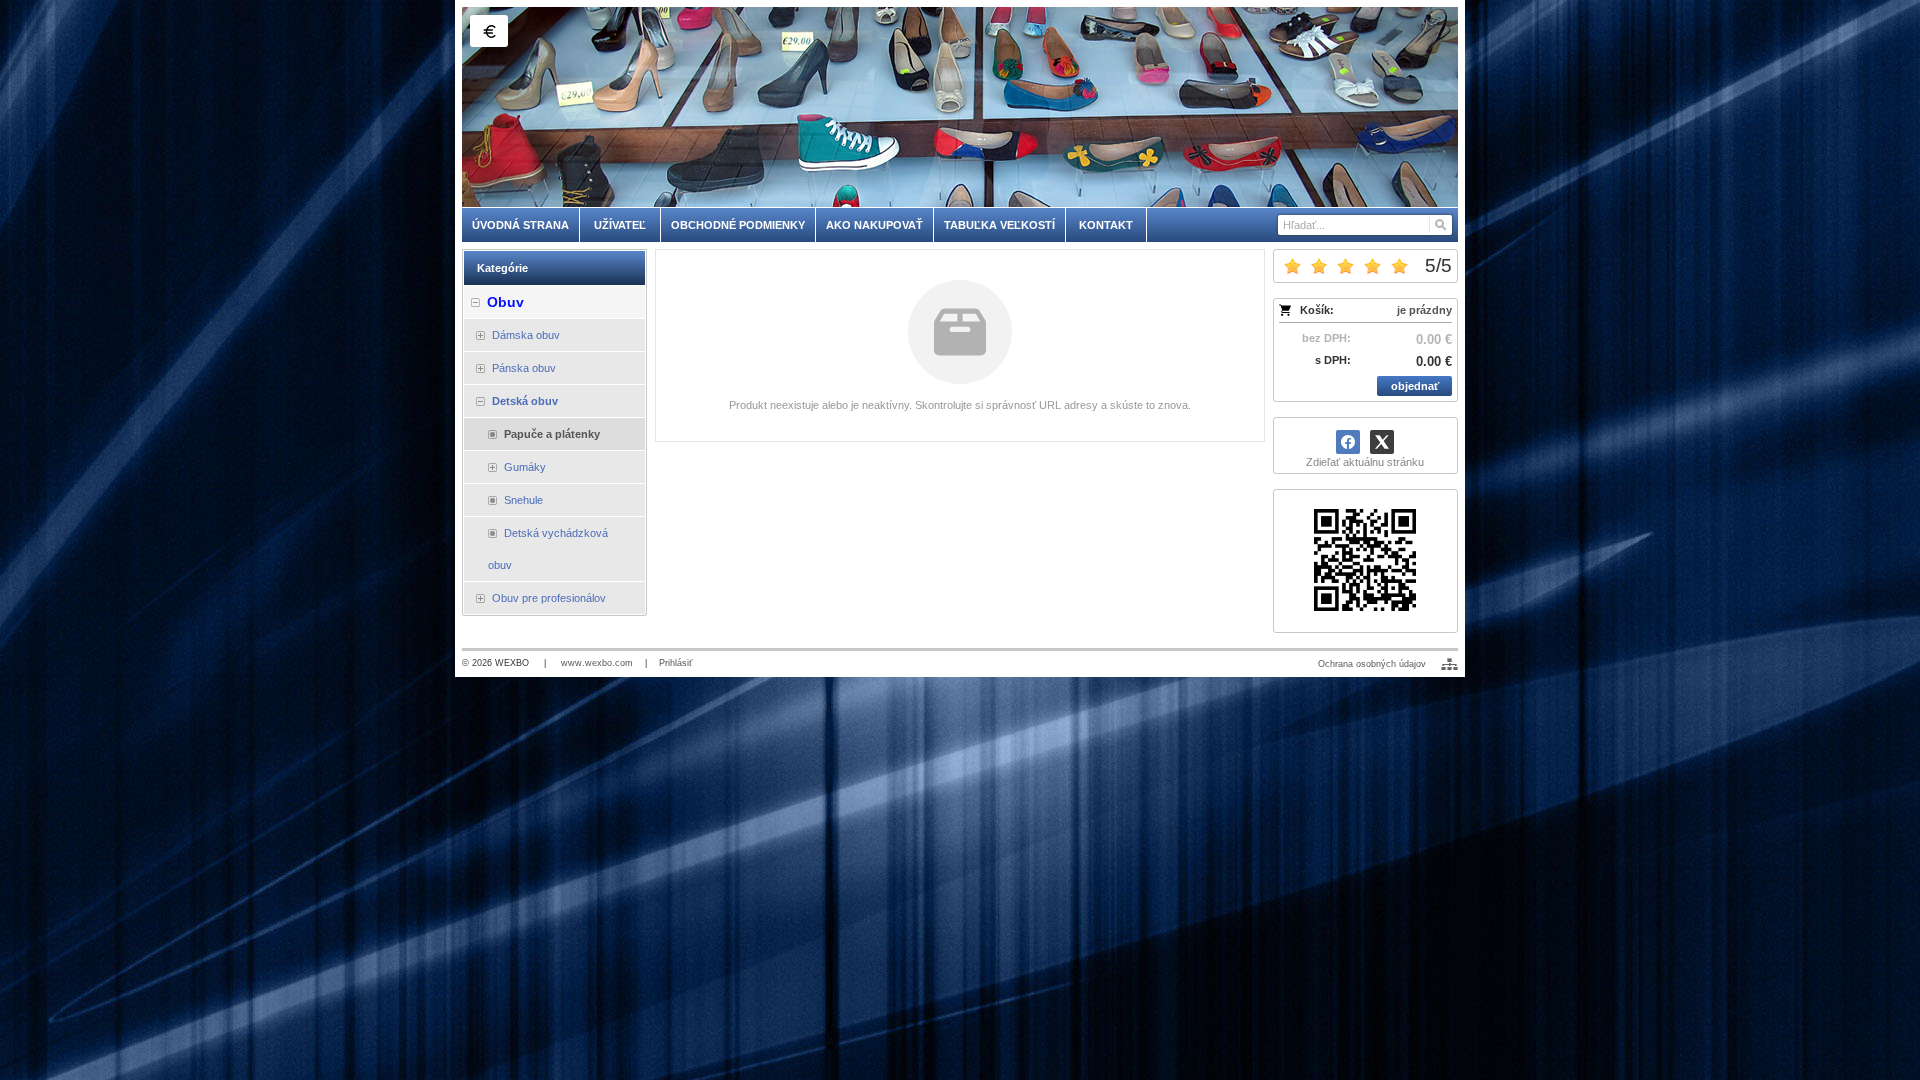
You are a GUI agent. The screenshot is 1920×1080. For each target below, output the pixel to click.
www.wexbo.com (597, 663)
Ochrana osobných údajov (1372, 664)
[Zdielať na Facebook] (1348, 442)
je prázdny (1424, 310)
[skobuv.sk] (960, 107)
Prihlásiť (675, 663)
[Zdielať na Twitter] (1382, 442)
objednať (1415, 386)
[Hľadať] (1439, 225)
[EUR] (489, 31)
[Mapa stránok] (1449, 664)
